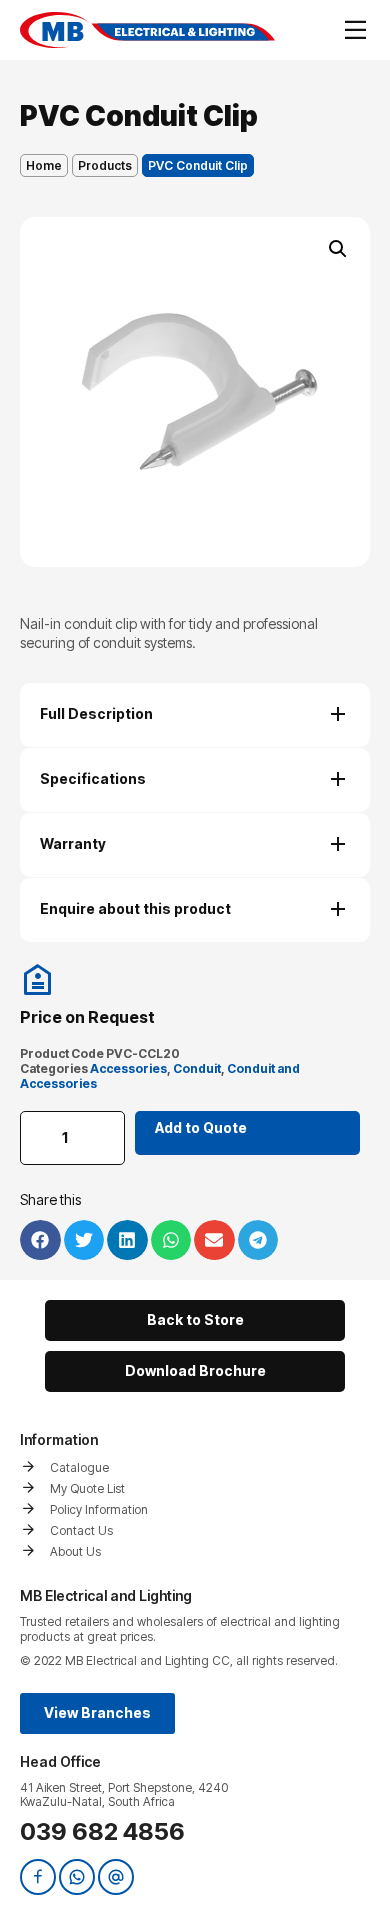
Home (44, 165)
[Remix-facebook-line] (38, 1877)
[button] (338, 249)
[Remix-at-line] (116, 1877)
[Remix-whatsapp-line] (77, 1877)
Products (105, 165)
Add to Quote (201, 1127)
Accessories (128, 1068)
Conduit (197, 1068)
